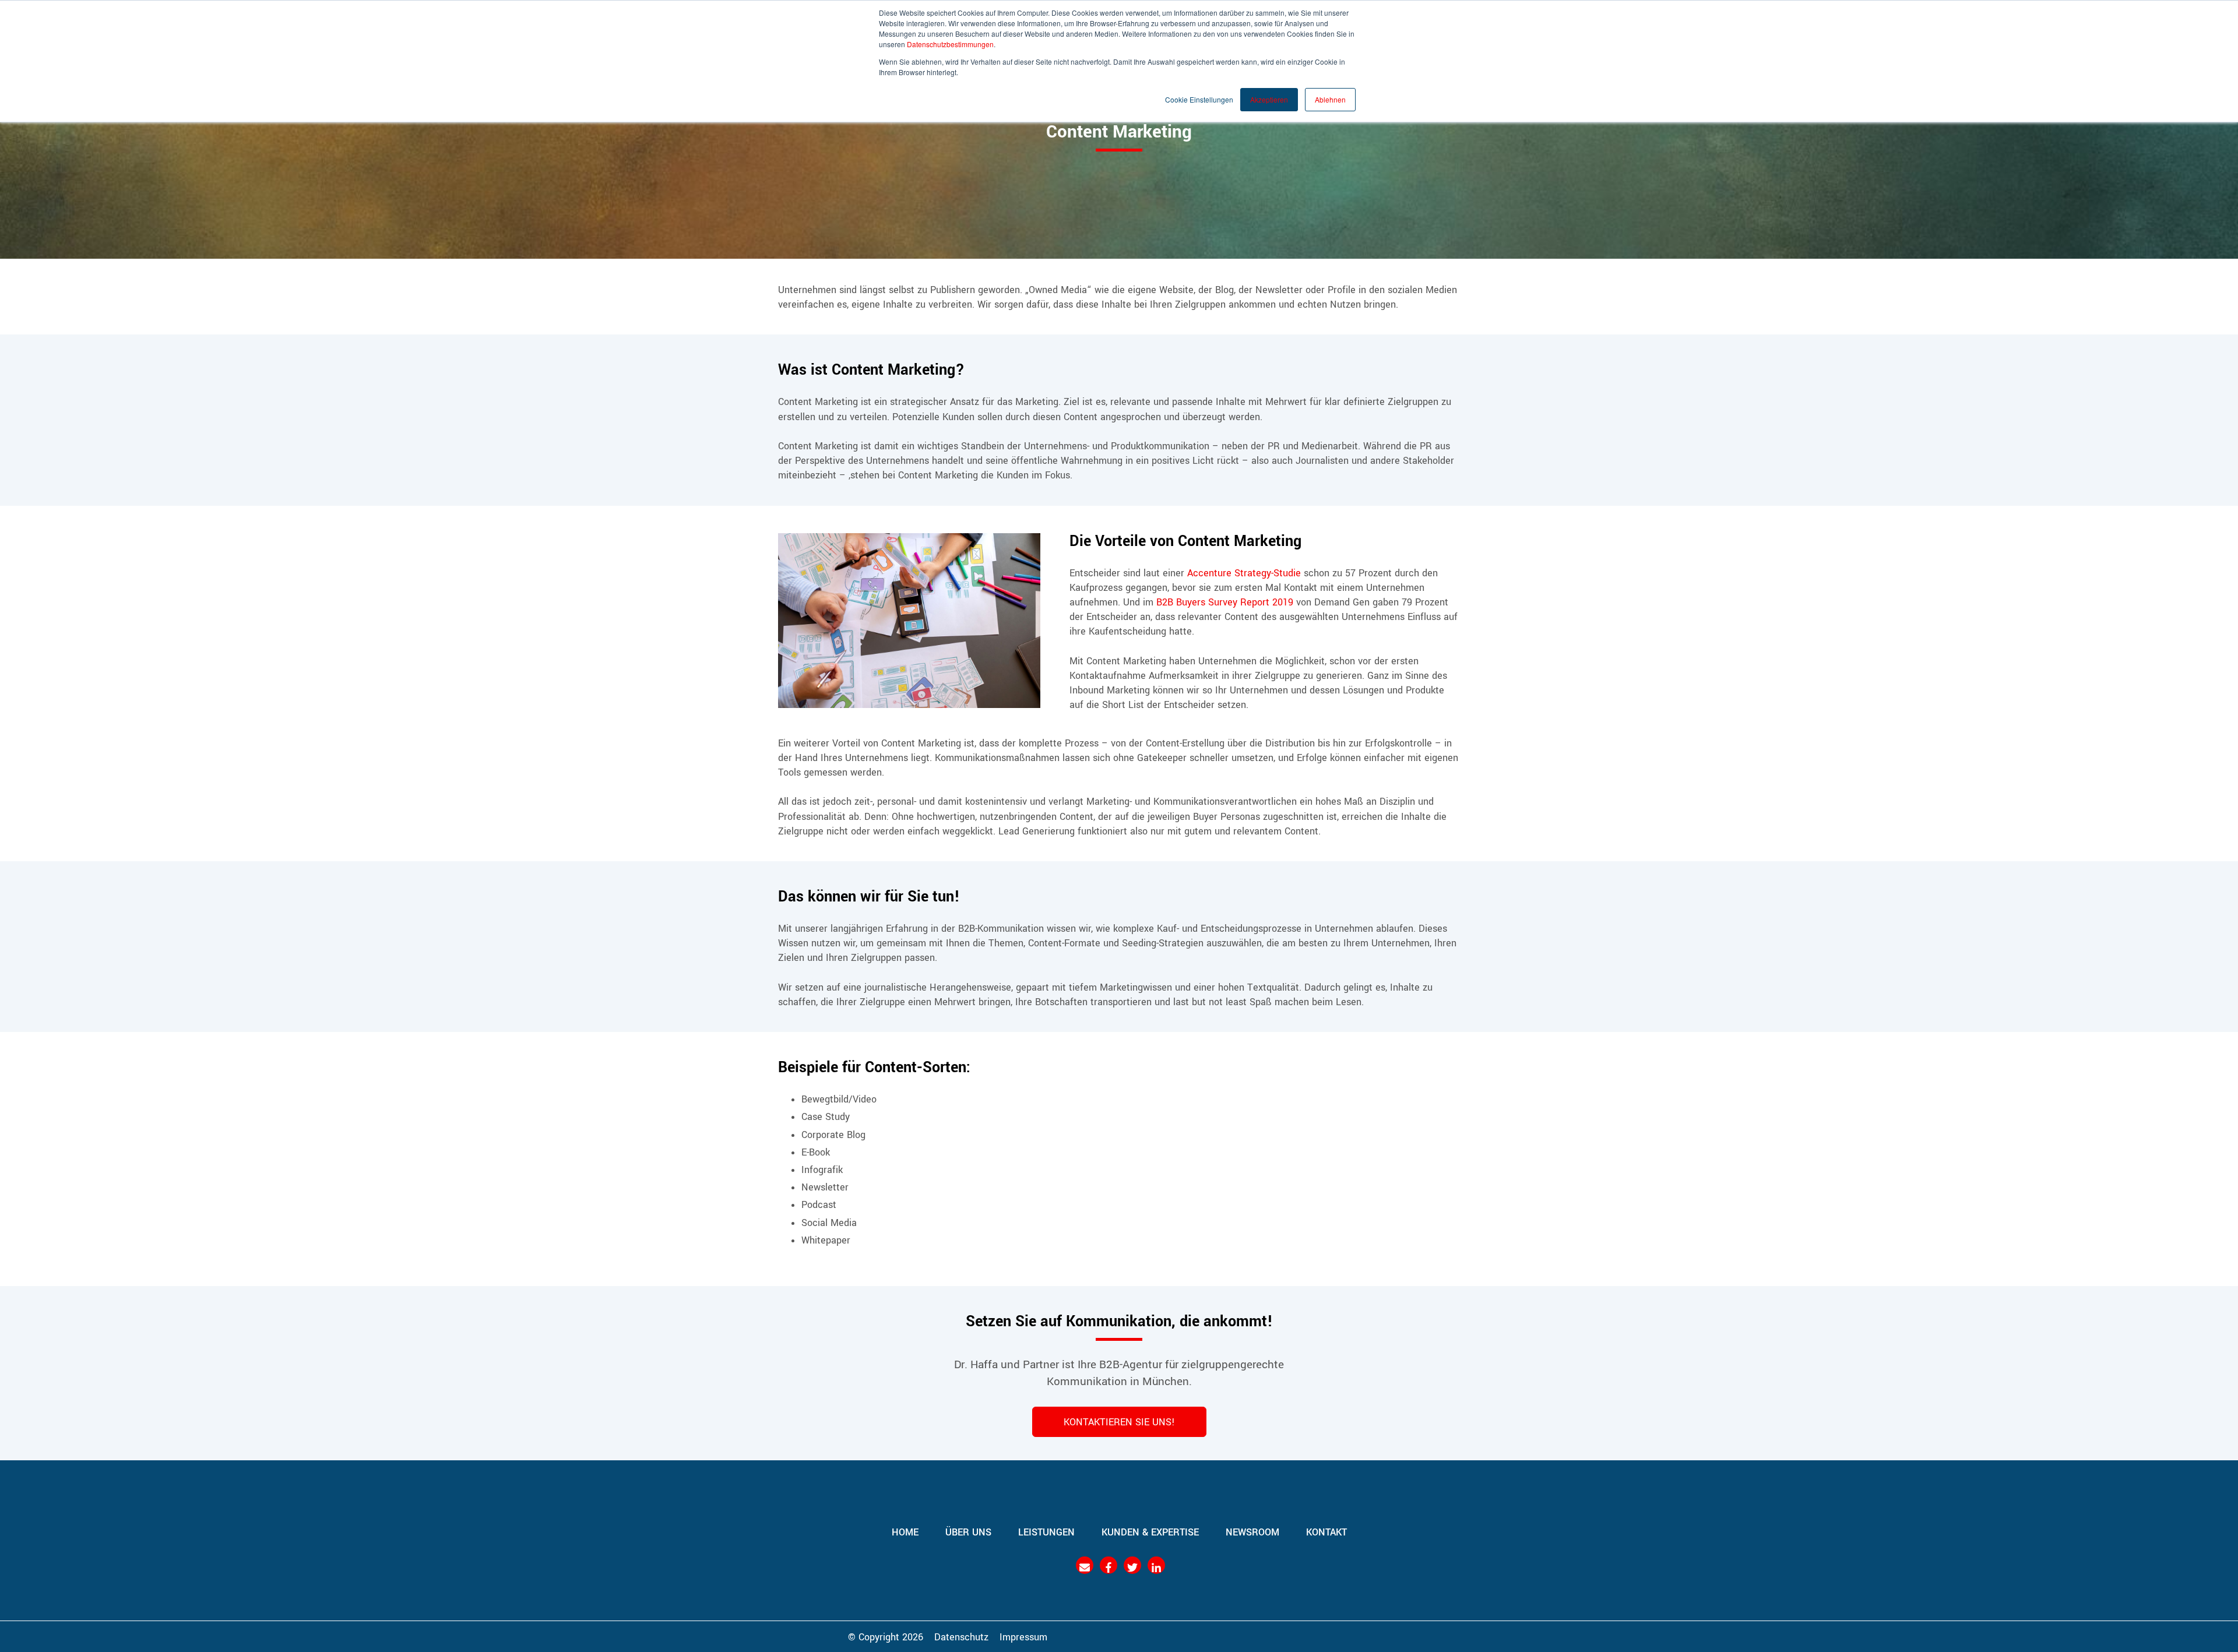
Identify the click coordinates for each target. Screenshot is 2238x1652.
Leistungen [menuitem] (1046, 1531)
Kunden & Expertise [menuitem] (1150, 1531)
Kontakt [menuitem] (1326, 1531)
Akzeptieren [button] (1269, 99)
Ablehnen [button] (1330, 99)
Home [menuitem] (905, 1531)
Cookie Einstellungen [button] (1199, 99)
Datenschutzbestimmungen (950, 44)
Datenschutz (961, 1636)
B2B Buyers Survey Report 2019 (1225, 601)
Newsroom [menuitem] (1252, 1531)
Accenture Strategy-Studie (1244, 572)
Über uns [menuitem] (968, 1531)
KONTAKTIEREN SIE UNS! (1119, 1421)
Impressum (1023, 1636)
